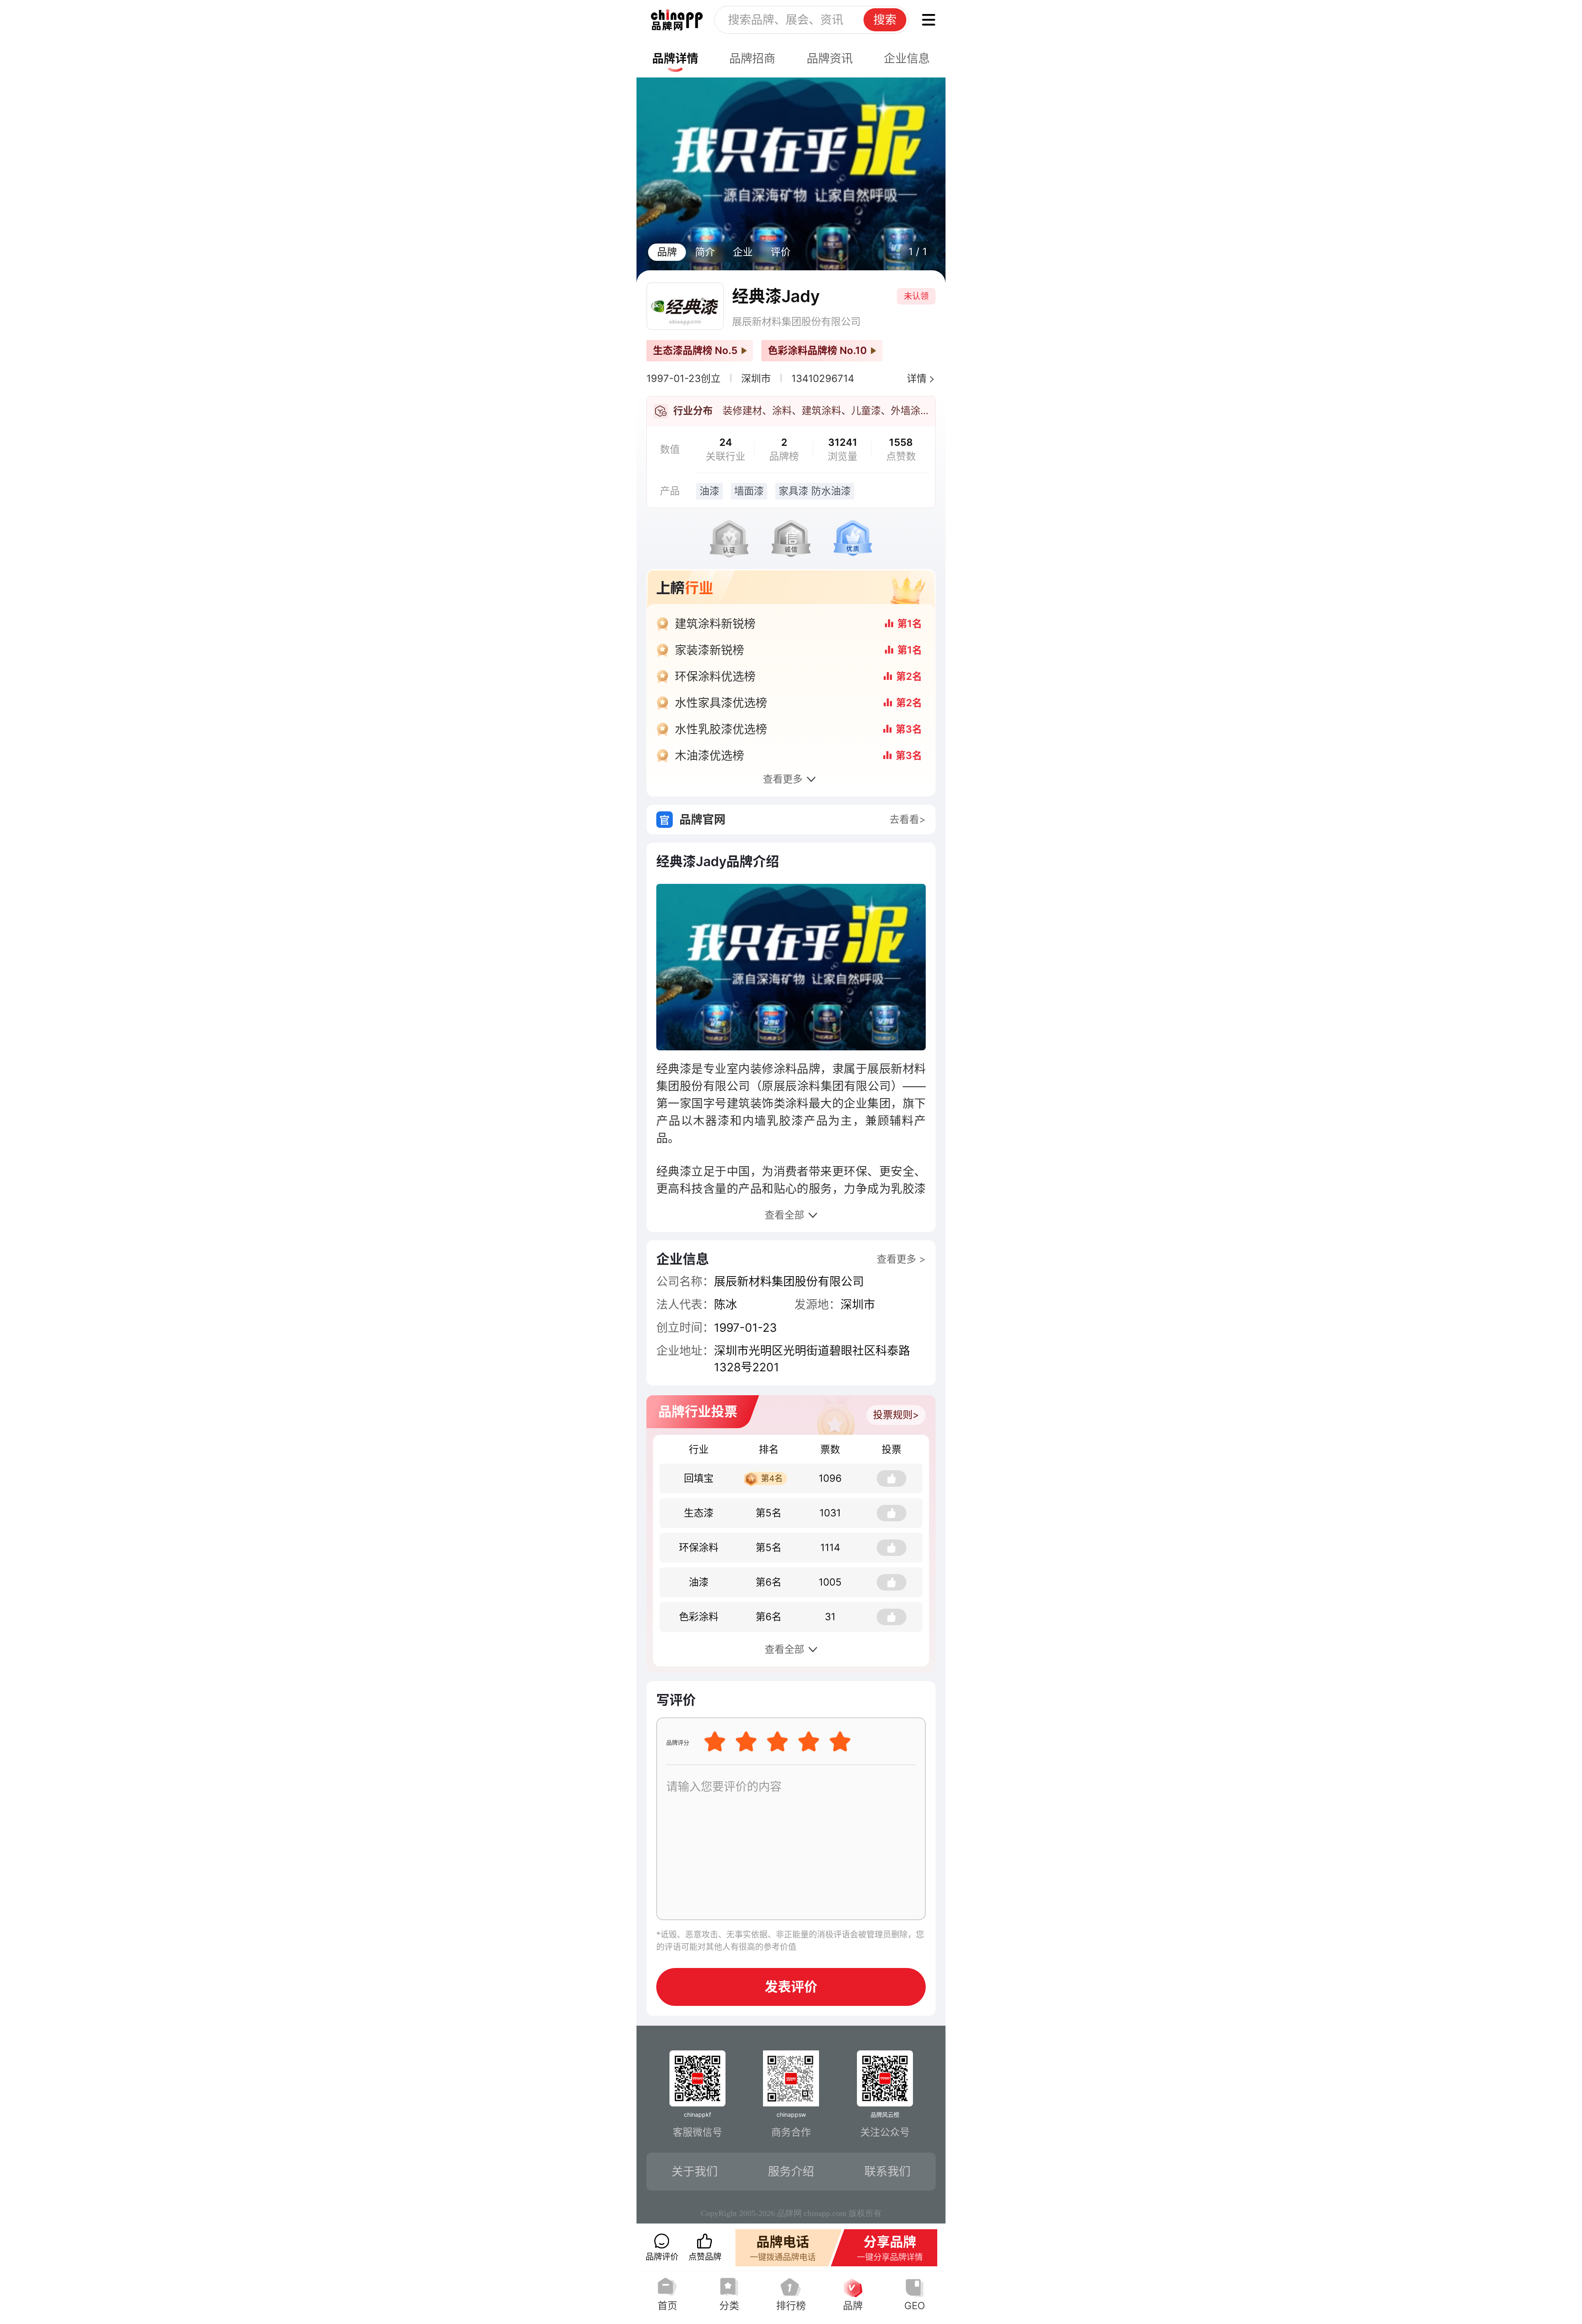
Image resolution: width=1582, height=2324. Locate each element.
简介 (705, 252)
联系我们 (887, 2172)
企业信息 (907, 59)
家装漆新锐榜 (709, 650)
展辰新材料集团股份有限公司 (796, 322)
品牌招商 (752, 59)
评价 (781, 252)
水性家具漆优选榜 (721, 703)
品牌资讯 (830, 59)
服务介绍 (791, 2172)
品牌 (667, 252)
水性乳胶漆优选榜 (721, 729)
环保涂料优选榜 (715, 677)
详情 (917, 378)
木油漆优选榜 (709, 756)
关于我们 (695, 2172)
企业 (743, 252)
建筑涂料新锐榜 (715, 624)
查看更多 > (901, 1259)
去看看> (908, 819)
